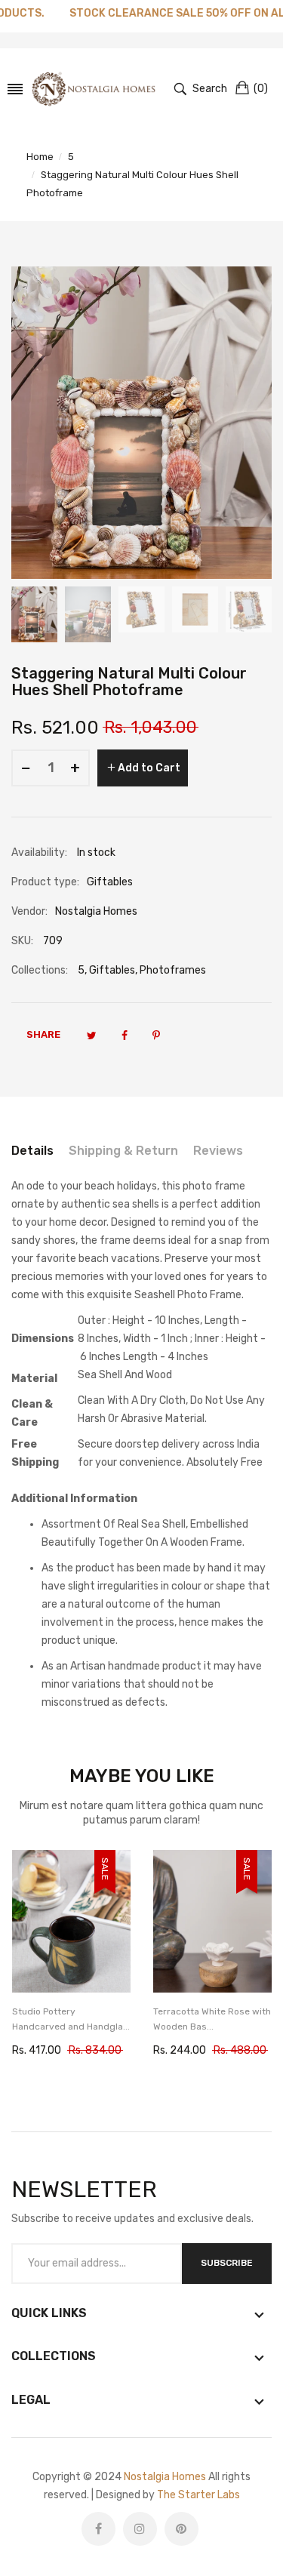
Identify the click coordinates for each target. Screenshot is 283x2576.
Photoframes (173, 970)
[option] (34, 614)
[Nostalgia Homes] (94, 89)
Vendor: (29, 911)
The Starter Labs (198, 2495)
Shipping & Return (123, 1151)
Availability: (39, 853)
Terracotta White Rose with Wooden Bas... (212, 2019)
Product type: (45, 882)
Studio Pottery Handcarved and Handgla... (71, 2019)
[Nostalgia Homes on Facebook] (98, 2529)
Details (32, 1151)
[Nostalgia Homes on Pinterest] (181, 2529)
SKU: (22, 941)
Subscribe (227, 2263)
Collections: (40, 970)
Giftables (112, 970)
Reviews (218, 1151)
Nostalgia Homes (165, 2477)
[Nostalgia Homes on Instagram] (140, 2529)
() (261, 89)
